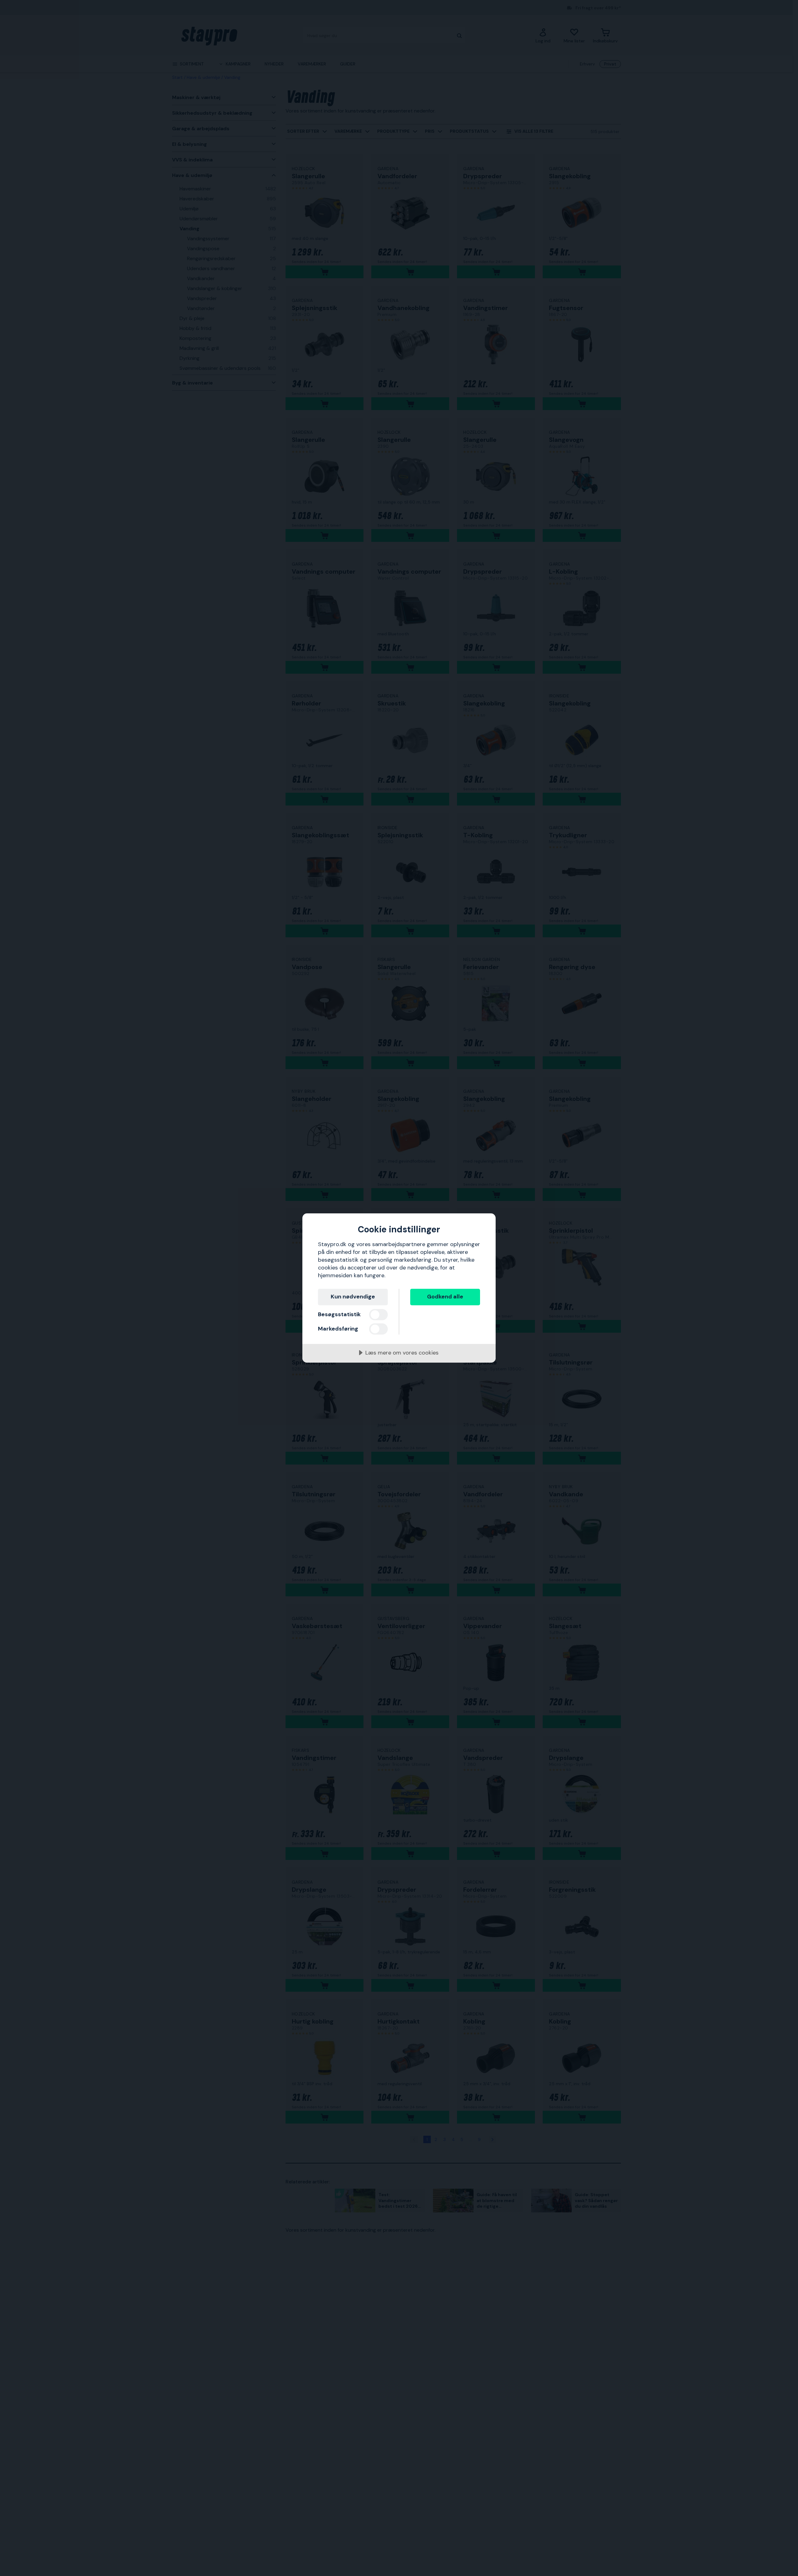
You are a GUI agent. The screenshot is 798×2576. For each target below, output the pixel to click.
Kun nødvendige (353, 1297)
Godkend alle (445, 1297)
